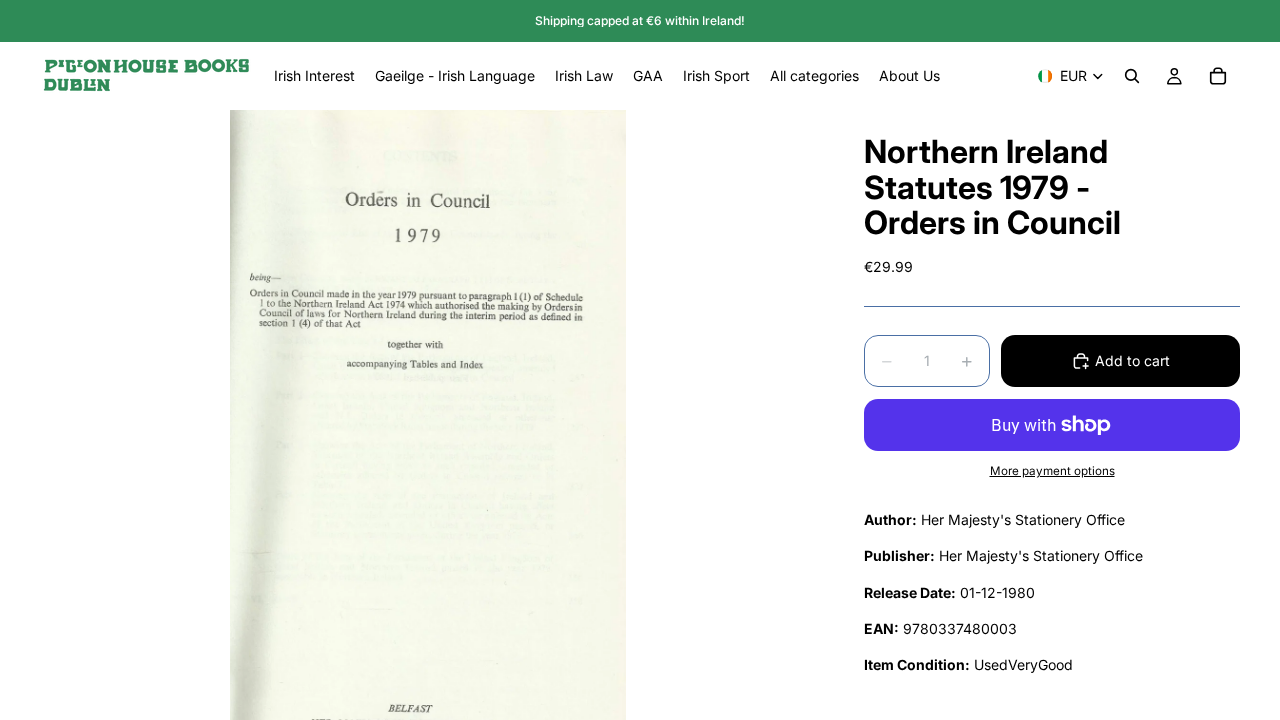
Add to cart (1132, 360)
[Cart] (1218, 76)
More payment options (1052, 471)
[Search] (1132, 76)
